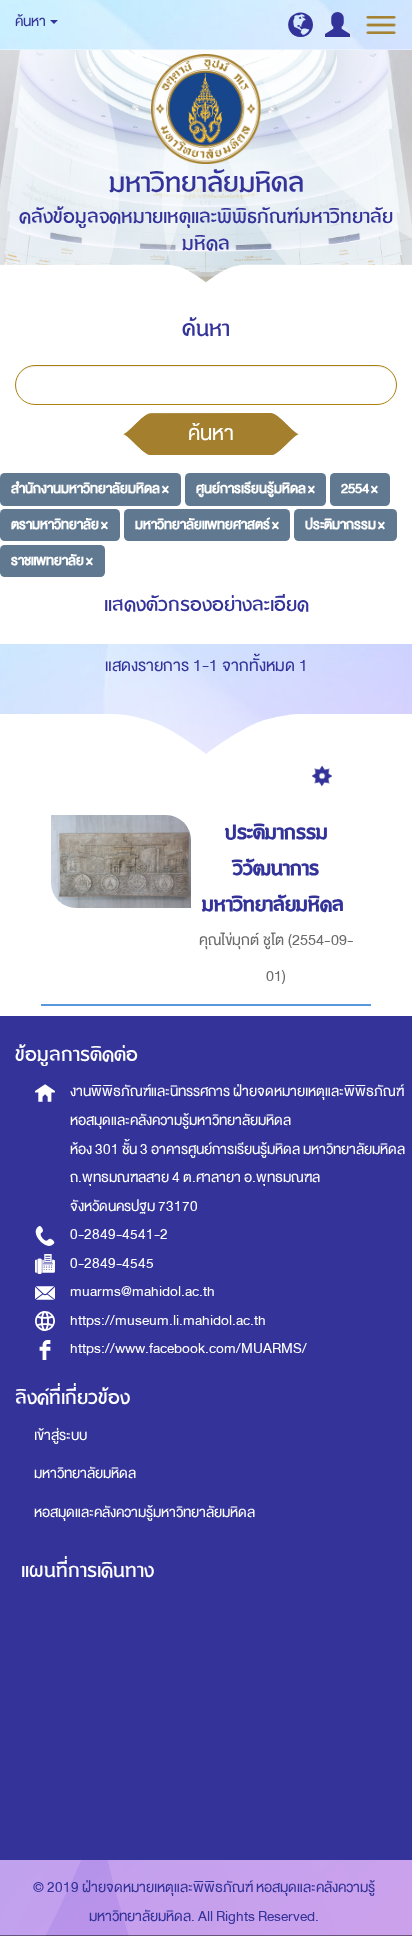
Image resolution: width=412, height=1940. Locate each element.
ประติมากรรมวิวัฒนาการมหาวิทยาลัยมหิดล (273, 868)
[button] (300, 24)
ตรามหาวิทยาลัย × (59, 524)
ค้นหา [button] (31, 21)
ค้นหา (211, 433)
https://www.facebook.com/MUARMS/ (188, 1348)
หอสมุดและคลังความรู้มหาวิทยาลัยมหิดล (144, 1512)
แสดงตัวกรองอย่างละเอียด (206, 604)
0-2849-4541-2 (119, 1234)
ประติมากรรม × (345, 524)
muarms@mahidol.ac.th (142, 1291)
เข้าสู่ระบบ (60, 1435)
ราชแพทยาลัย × (52, 560)
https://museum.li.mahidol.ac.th (168, 1320)
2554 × (359, 488)
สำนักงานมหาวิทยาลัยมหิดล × (90, 488)
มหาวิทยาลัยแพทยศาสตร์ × (207, 524)
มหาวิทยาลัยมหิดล (85, 1473)
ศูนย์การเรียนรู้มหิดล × (255, 488)
